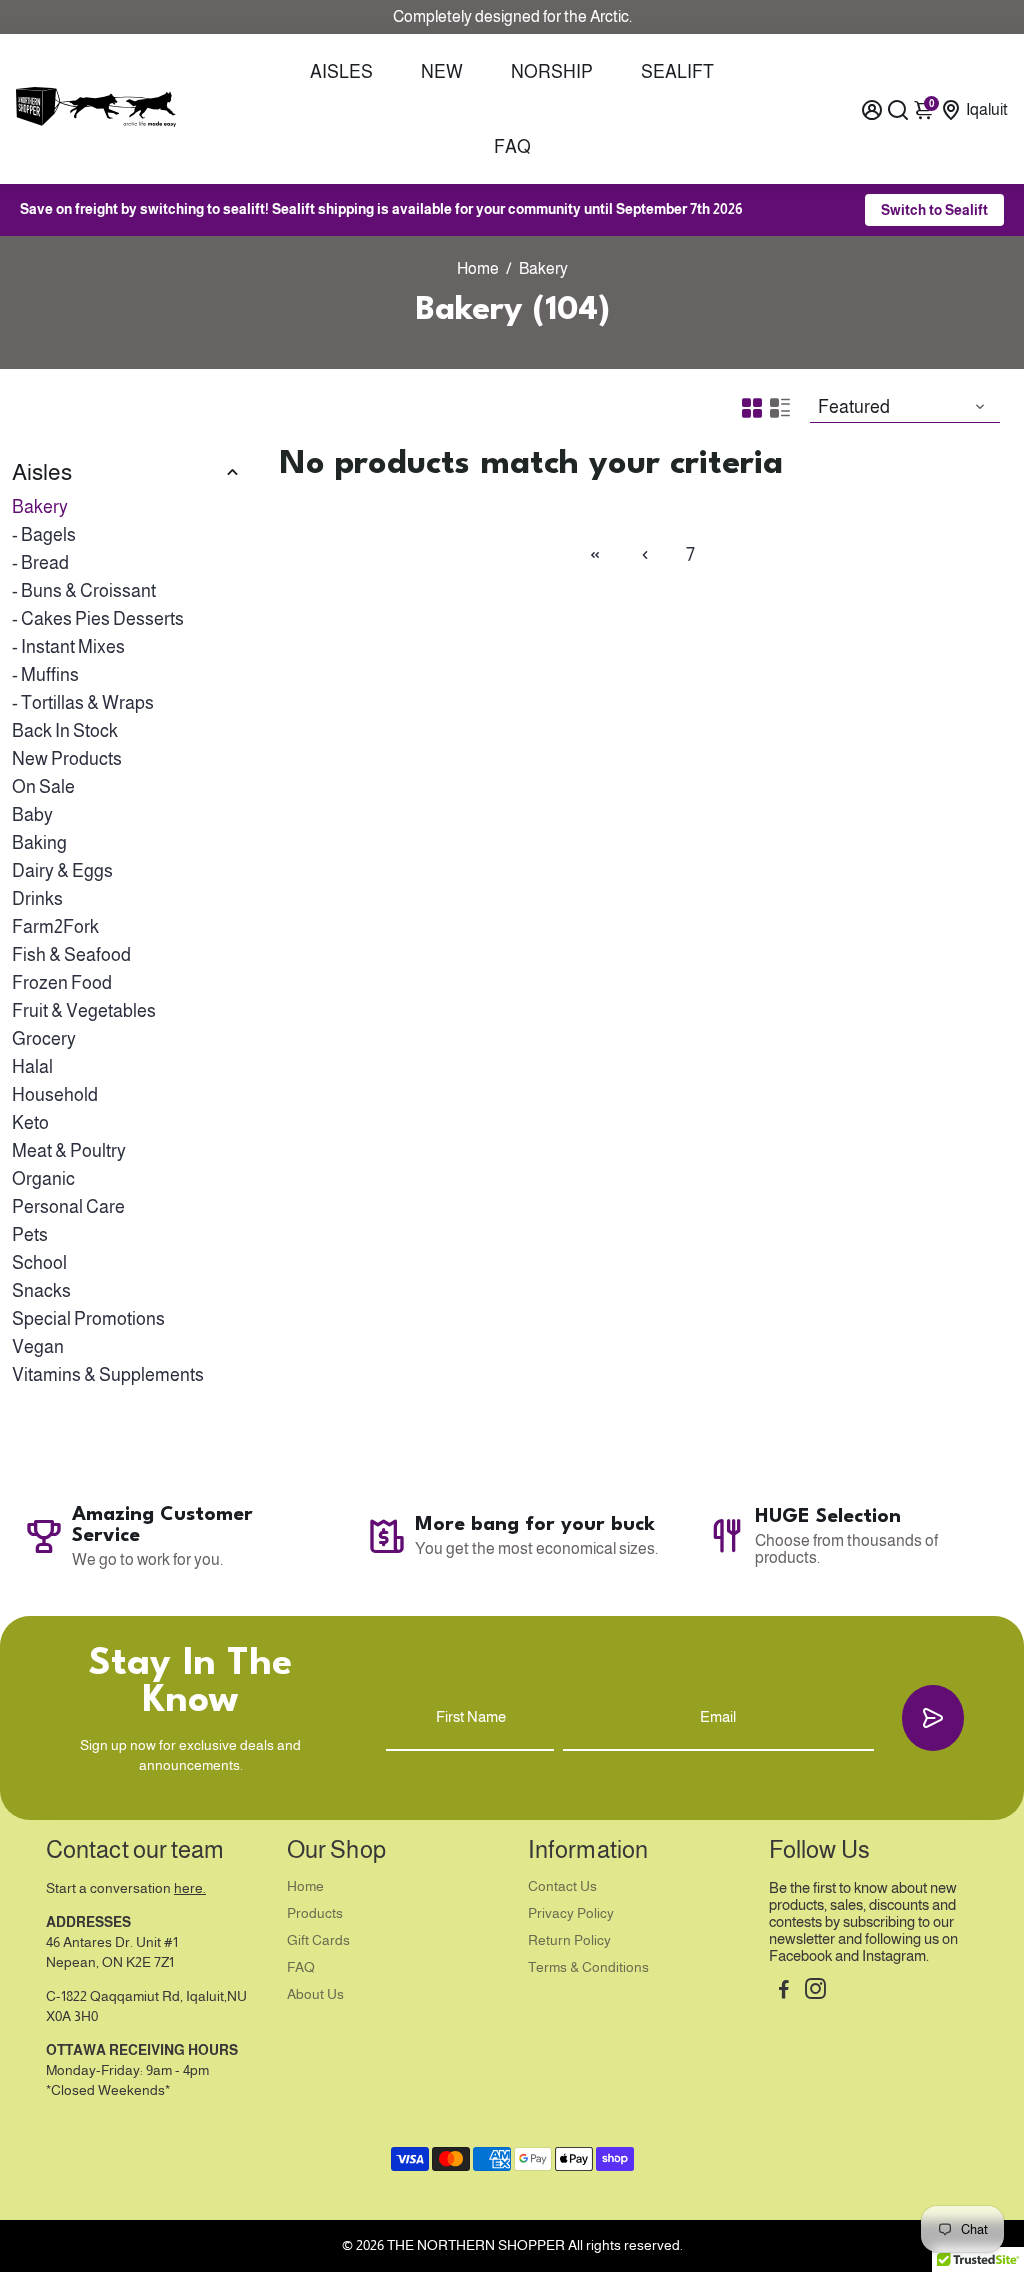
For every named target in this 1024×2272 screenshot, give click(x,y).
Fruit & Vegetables (84, 1011)
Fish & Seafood (71, 955)
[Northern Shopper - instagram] (815, 1991)
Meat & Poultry (69, 1151)
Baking (39, 843)
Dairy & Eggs (62, 871)
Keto (30, 1123)
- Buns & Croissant (84, 591)
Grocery (44, 1039)
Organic (43, 1179)
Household (55, 1095)
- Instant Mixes (68, 647)
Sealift (677, 72)
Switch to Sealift (934, 210)
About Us (315, 1994)
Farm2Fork (55, 927)
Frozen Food (62, 983)
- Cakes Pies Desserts (98, 619)
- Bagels (44, 535)
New (442, 72)
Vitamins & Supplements (108, 1375)
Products (315, 1913)
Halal (32, 1067)
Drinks (37, 899)
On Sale (43, 787)
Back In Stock (65, 731)
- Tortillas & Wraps (83, 703)
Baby (32, 815)
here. (190, 1888)
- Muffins (45, 675)
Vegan (38, 1347)
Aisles (341, 72)
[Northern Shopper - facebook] (784, 1991)
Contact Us (562, 1886)
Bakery (40, 507)
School (39, 1263)
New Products (67, 759)
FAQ (512, 147)
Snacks (41, 1291)
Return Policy (569, 1940)
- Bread (40, 563)
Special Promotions (88, 1319)
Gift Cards (318, 1940)
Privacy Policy (571, 1913)
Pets (30, 1235)
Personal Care (68, 1207)
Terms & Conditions (588, 1967)
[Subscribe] (933, 1717)
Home (478, 268)
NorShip (552, 72)
